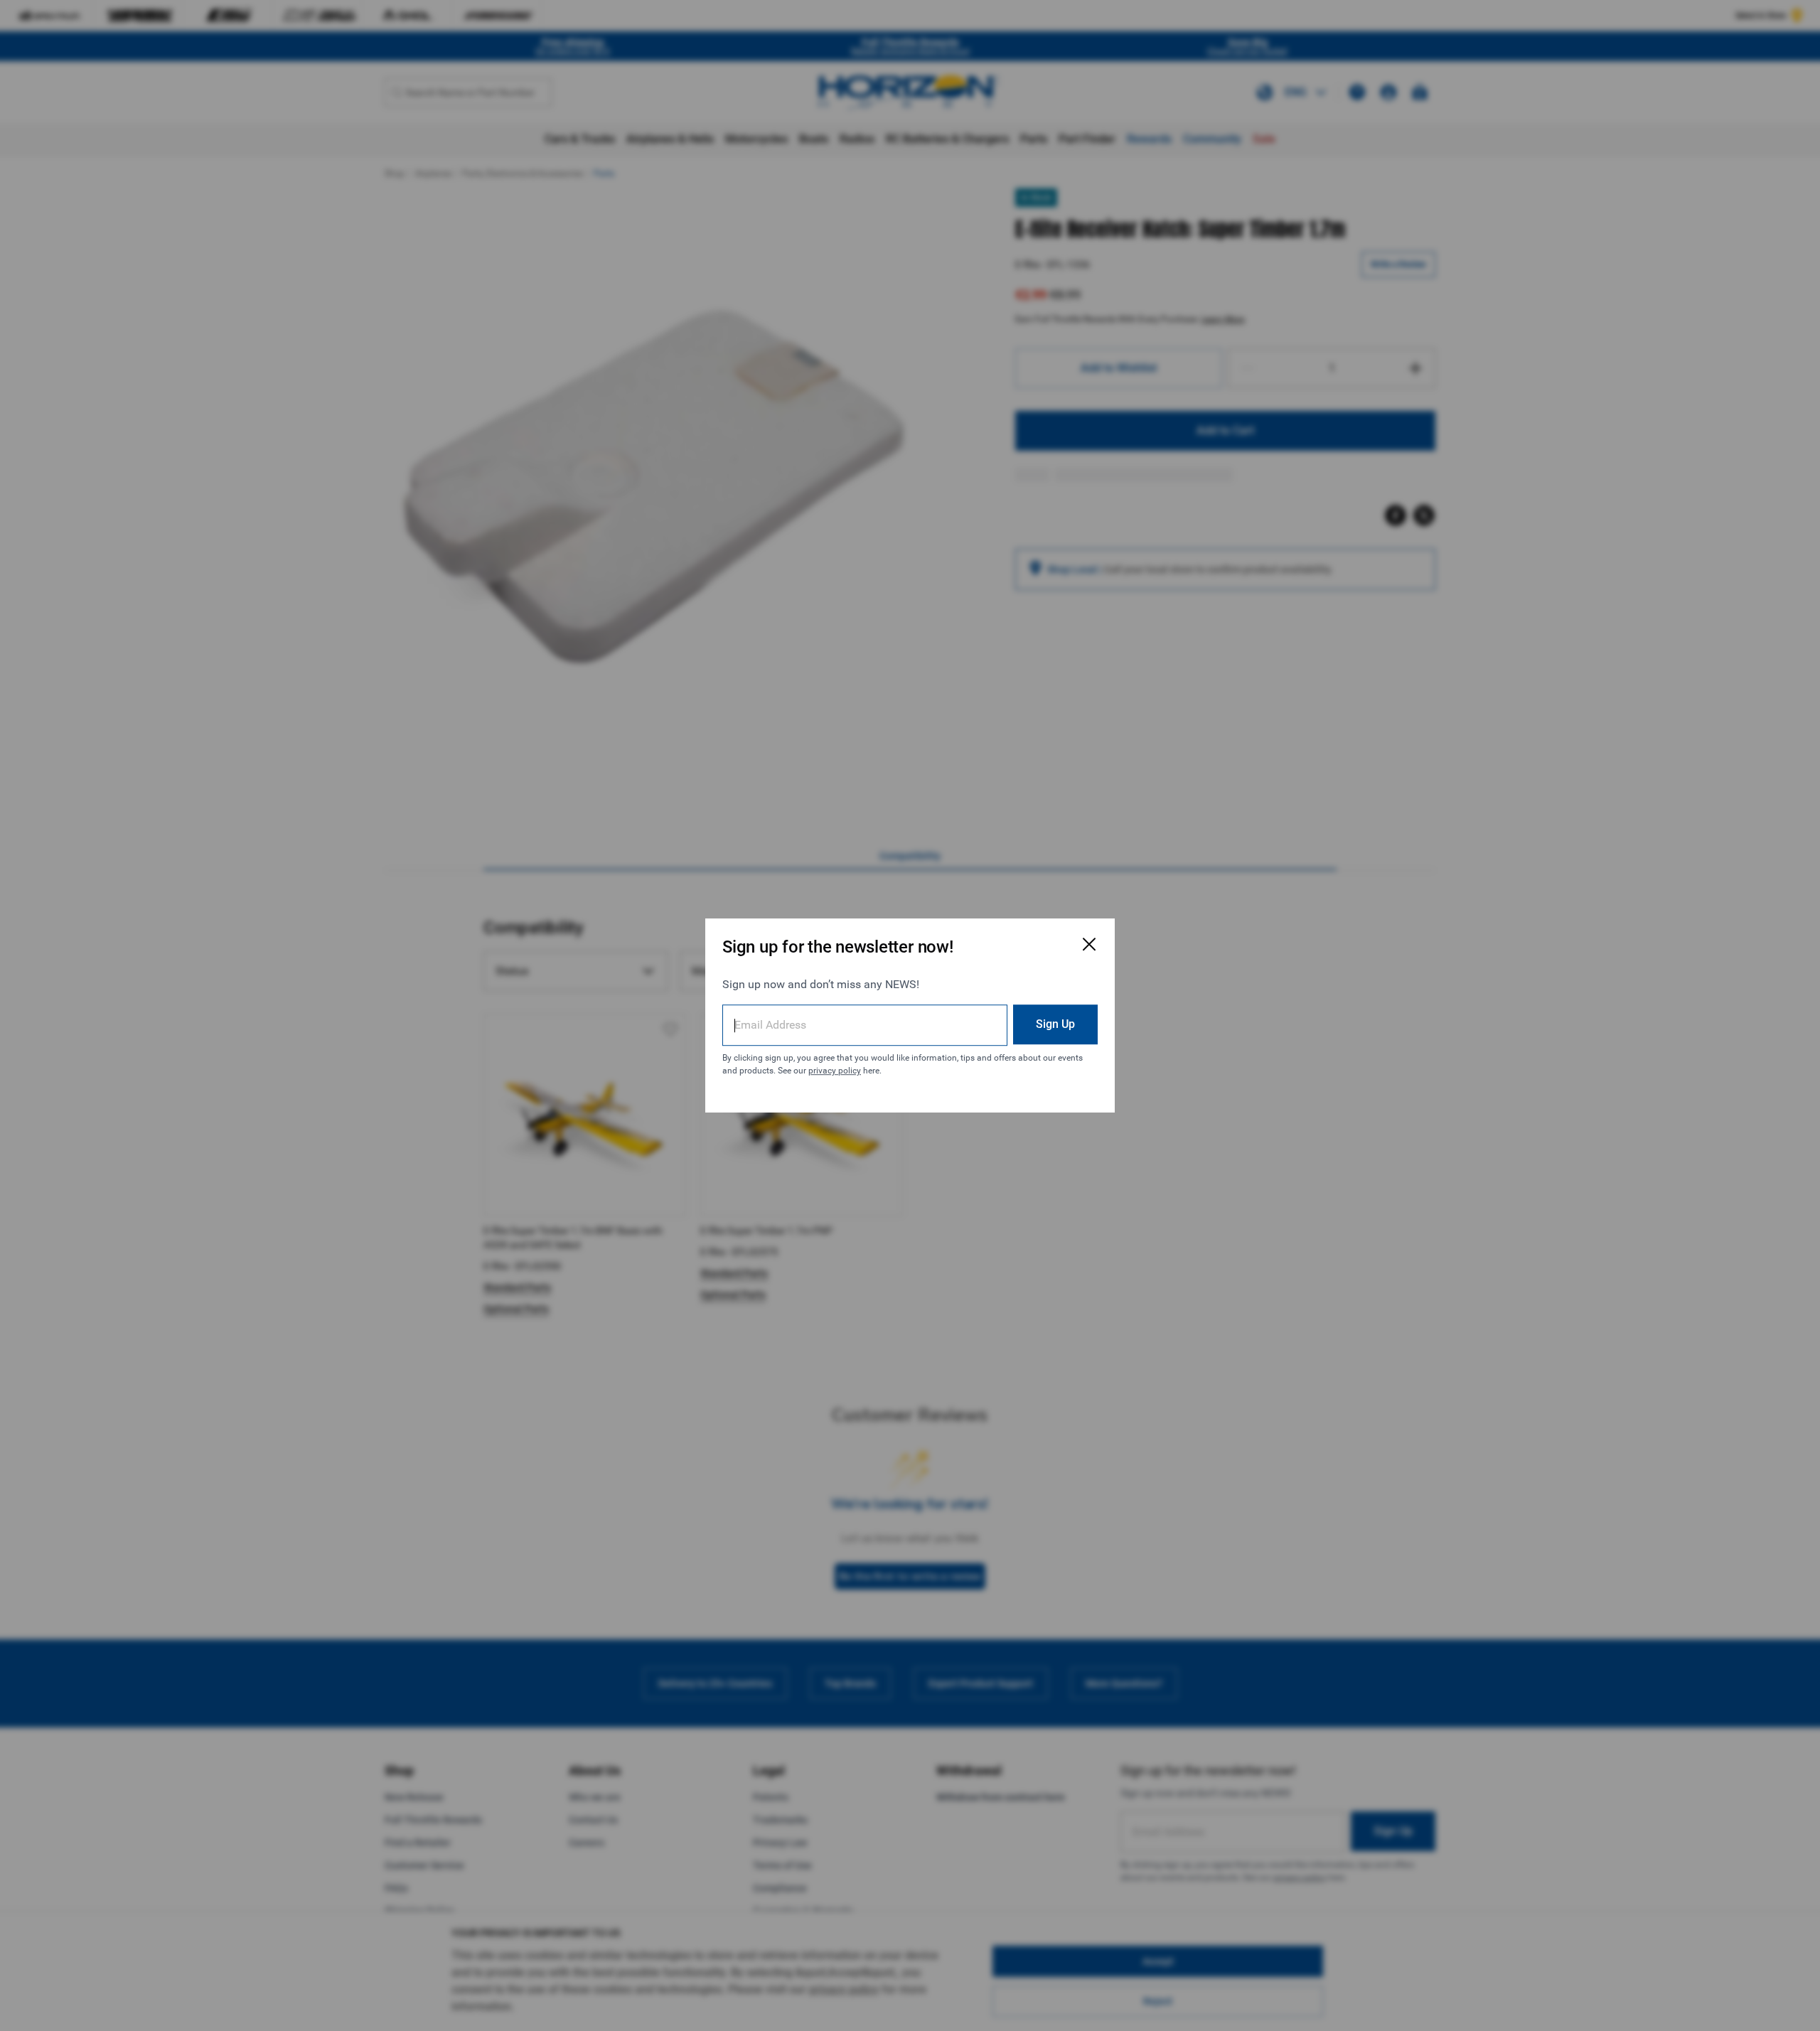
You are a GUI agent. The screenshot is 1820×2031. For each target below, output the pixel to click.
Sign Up (1055, 1024)
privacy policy (835, 1071)
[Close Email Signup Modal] (1089, 944)
